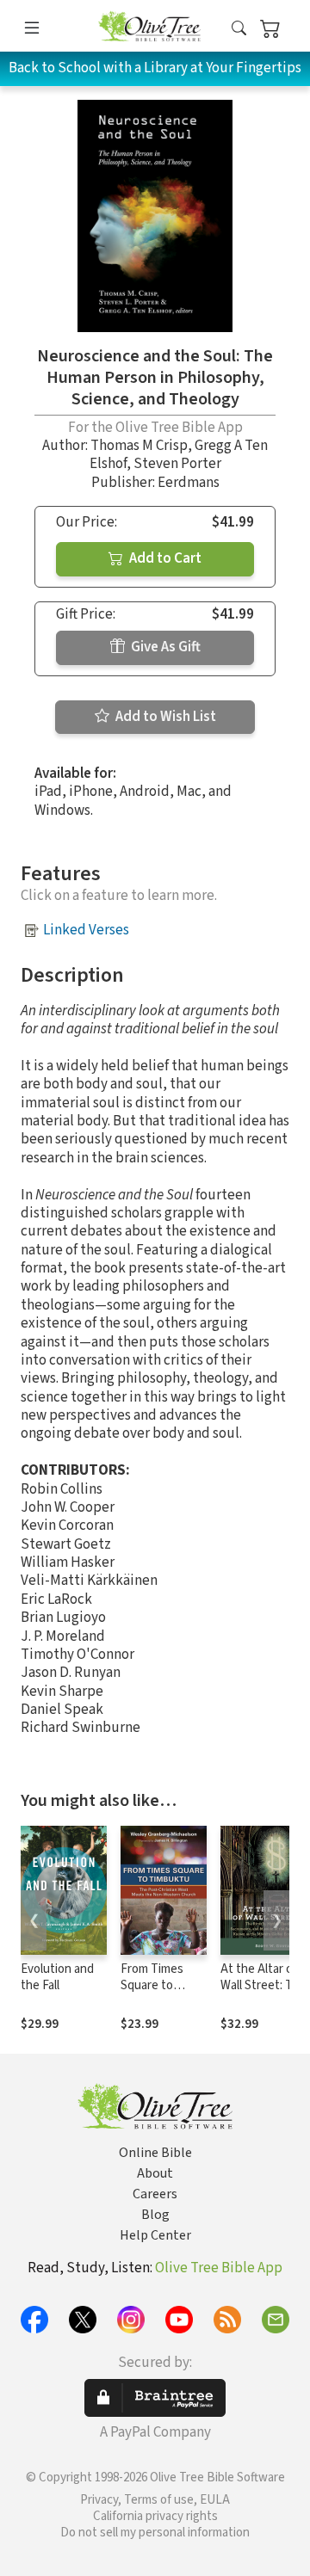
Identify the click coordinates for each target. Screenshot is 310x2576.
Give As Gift (164, 647)
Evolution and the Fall (57, 1977)
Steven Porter (177, 464)
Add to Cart (164, 558)
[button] (239, 29)
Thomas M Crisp (139, 446)
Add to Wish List (164, 717)
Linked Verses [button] (86, 930)
